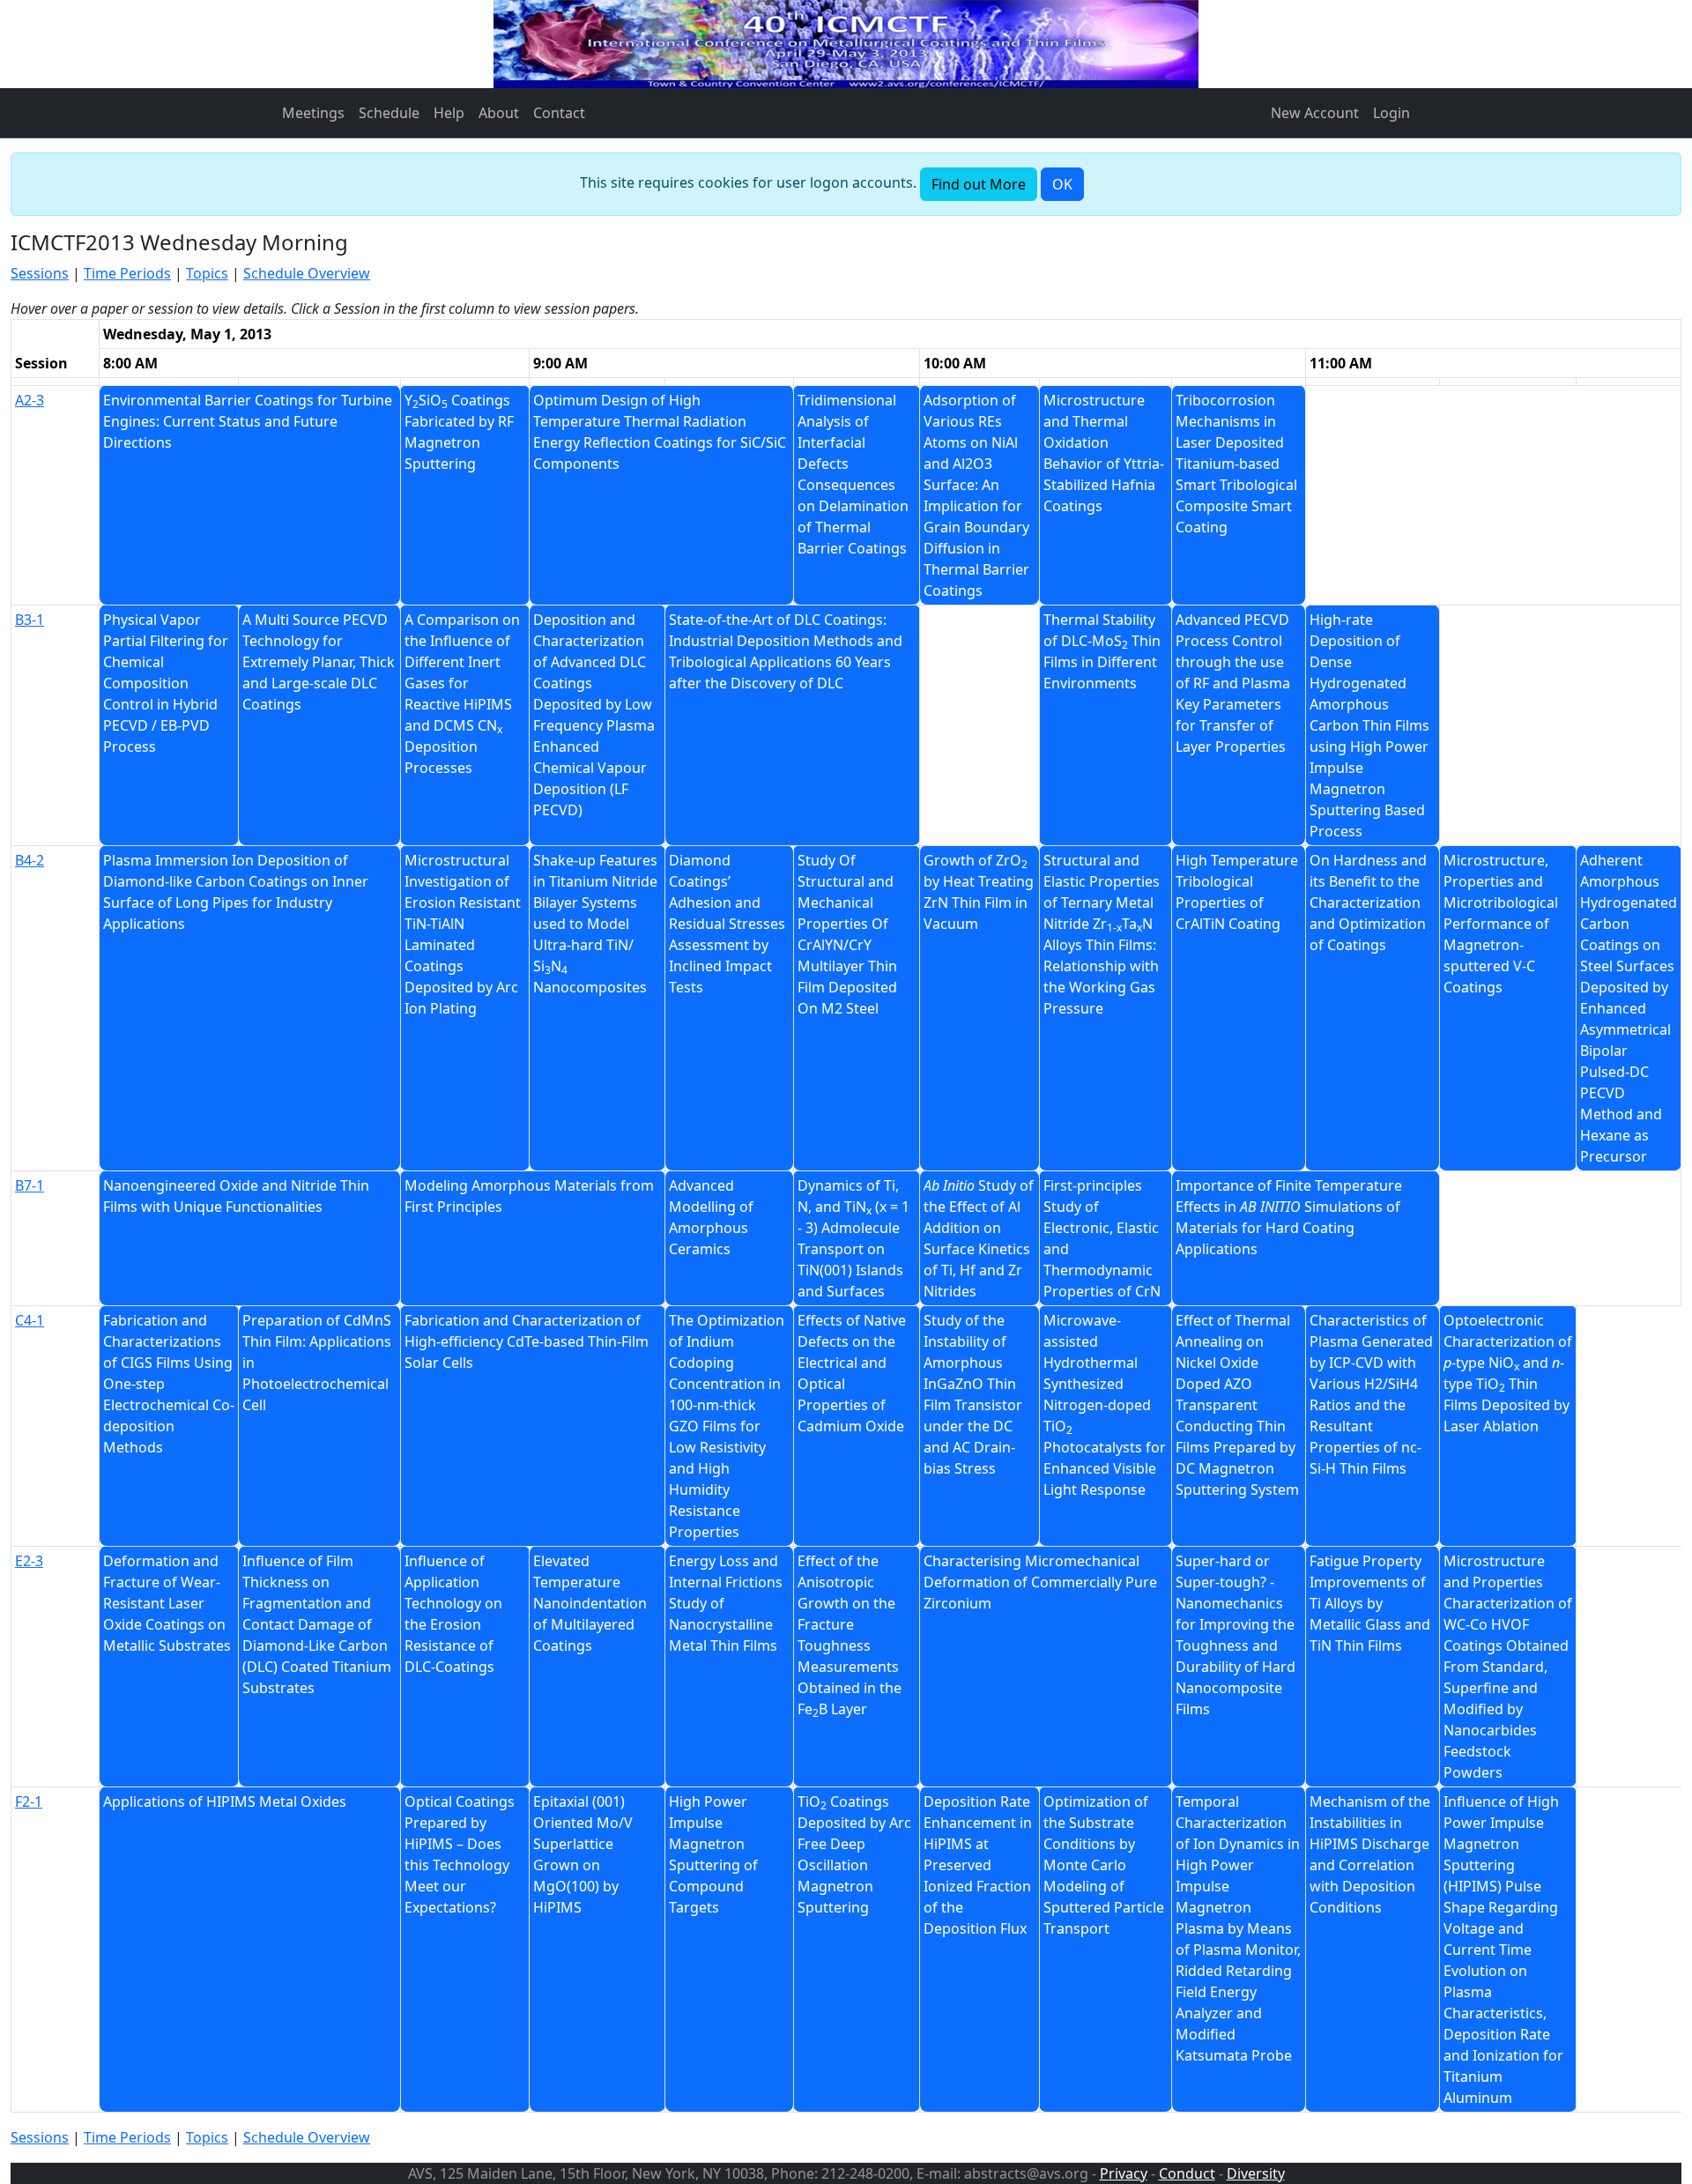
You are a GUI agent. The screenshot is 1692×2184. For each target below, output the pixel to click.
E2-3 (29, 1561)
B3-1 (30, 620)
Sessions (40, 273)
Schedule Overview (307, 273)
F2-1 (29, 1801)
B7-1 (30, 1185)
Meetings (313, 113)
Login (1391, 113)
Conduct (1187, 2173)
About (499, 113)
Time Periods (127, 273)
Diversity (1256, 2173)
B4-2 (30, 860)
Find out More (979, 184)
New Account (1315, 113)
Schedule (389, 113)
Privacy (1124, 2173)
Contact (559, 113)
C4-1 (30, 1320)
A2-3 (30, 400)
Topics (207, 273)
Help (449, 113)
